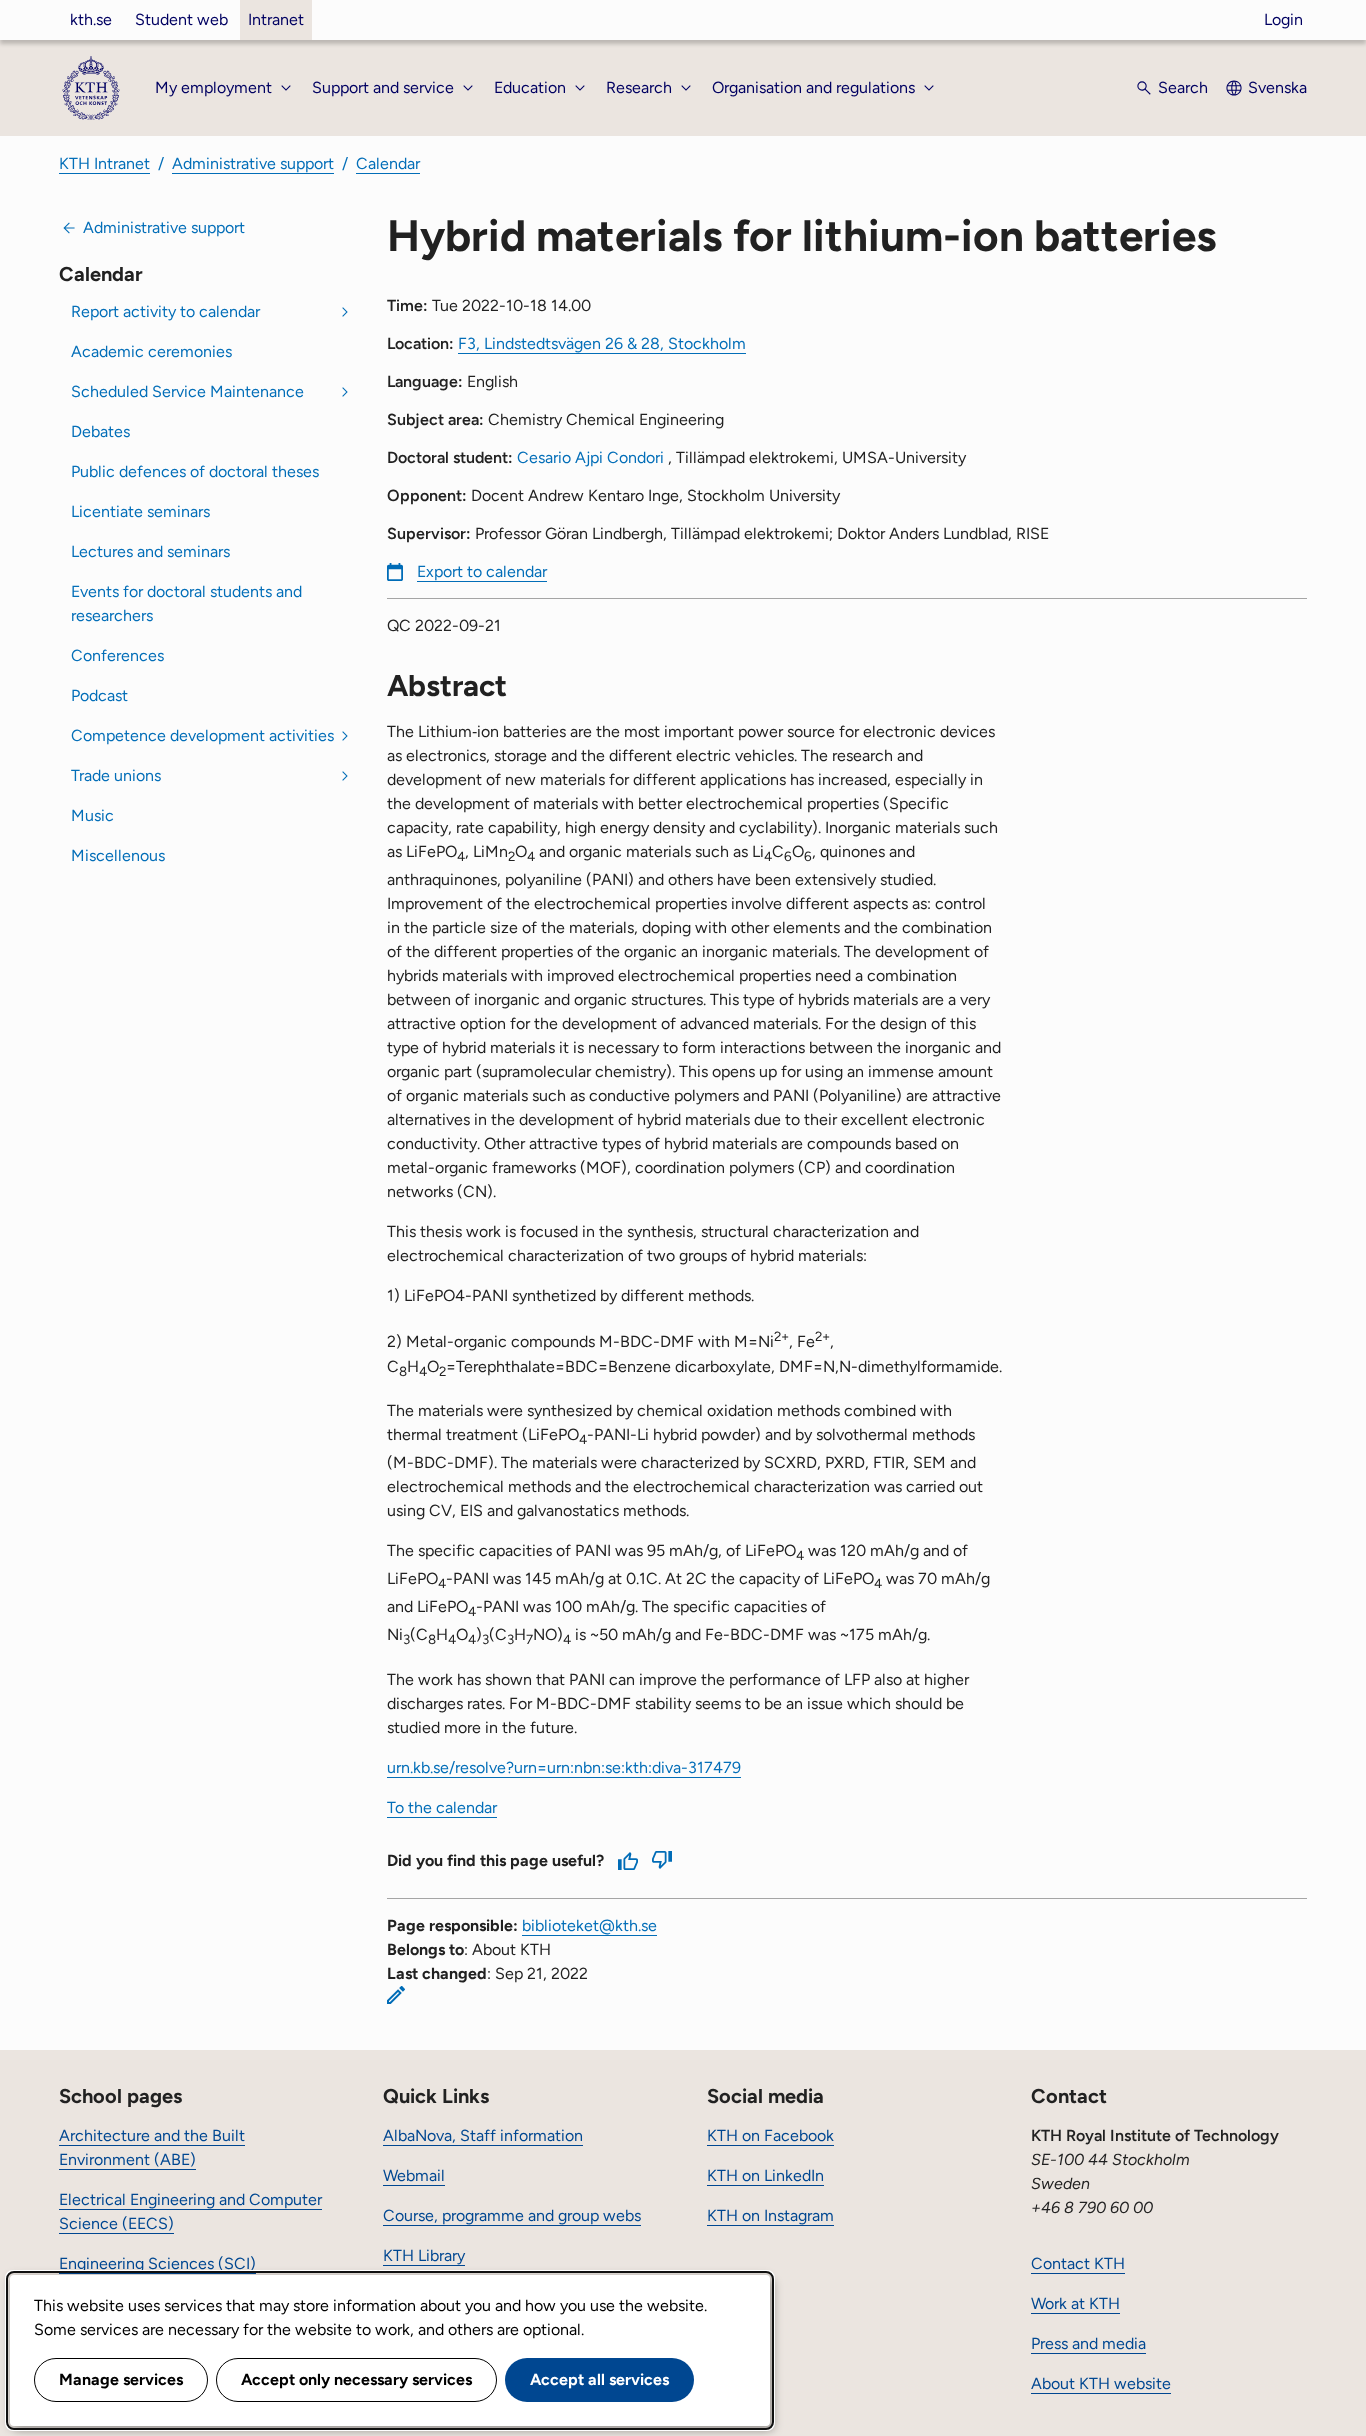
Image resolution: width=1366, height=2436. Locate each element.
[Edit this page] (396, 1995)
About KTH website (1101, 2383)
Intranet (276, 19)
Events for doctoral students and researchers (186, 603)
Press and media (1088, 2343)
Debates (100, 431)
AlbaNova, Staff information (483, 2135)
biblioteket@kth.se (589, 1925)
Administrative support (253, 163)
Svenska (1277, 87)
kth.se (91, 19)
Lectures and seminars (150, 551)
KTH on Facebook (770, 2135)
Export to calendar (482, 571)
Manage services (121, 2379)
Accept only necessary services (356, 2379)
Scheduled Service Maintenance (187, 391)
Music (92, 815)
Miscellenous (118, 855)
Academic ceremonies (151, 351)
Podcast (99, 695)
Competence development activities (202, 735)
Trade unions (116, 775)
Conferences (117, 655)
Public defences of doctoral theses (195, 471)
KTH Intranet (104, 163)
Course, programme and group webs (512, 2215)
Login (1283, 19)
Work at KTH (1075, 2303)
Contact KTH (1078, 2263)
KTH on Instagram (770, 2215)
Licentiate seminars (140, 511)
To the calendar (442, 1807)
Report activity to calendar (165, 311)
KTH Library (424, 2255)
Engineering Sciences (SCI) (157, 2263)
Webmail (414, 2175)
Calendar (388, 163)
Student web (181, 19)
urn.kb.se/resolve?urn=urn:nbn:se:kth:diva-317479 (564, 1767)
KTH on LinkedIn (765, 2175)
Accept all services (599, 2379)
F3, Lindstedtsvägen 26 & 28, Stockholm (602, 343)
